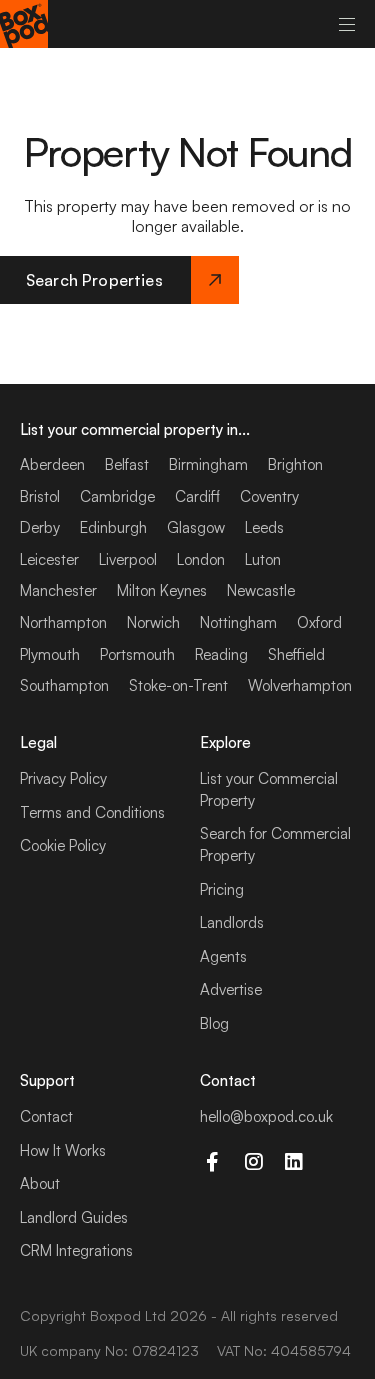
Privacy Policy (63, 778)
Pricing (222, 889)
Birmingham (208, 464)
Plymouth (50, 654)
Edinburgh (113, 527)
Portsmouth (137, 654)
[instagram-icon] (253, 1162)
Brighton (295, 464)
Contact (46, 1116)
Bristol (40, 496)
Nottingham (238, 622)
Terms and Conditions (92, 812)
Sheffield (296, 654)
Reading (221, 654)
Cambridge (117, 496)
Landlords (232, 922)
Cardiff (197, 496)
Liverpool (128, 559)
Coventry (269, 496)
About (40, 1183)
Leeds (264, 527)
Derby (40, 527)
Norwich (153, 622)
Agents (223, 956)
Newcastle (261, 590)
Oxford (319, 622)
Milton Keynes (162, 590)
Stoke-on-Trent (178, 685)
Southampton (64, 685)
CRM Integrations (76, 1250)
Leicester (49, 559)
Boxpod (115, 1315)
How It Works (63, 1150)
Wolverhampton (300, 685)
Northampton (63, 622)
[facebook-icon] (212, 1162)
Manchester (58, 590)
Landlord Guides (74, 1217)
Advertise (231, 989)
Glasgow (196, 527)
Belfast (127, 464)
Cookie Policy (63, 845)
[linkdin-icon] (294, 1162)
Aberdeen (52, 464)
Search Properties (94, 280)
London (201, 559)
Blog (214, 1023)
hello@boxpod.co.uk (266, 1116)
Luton (263, 559)
